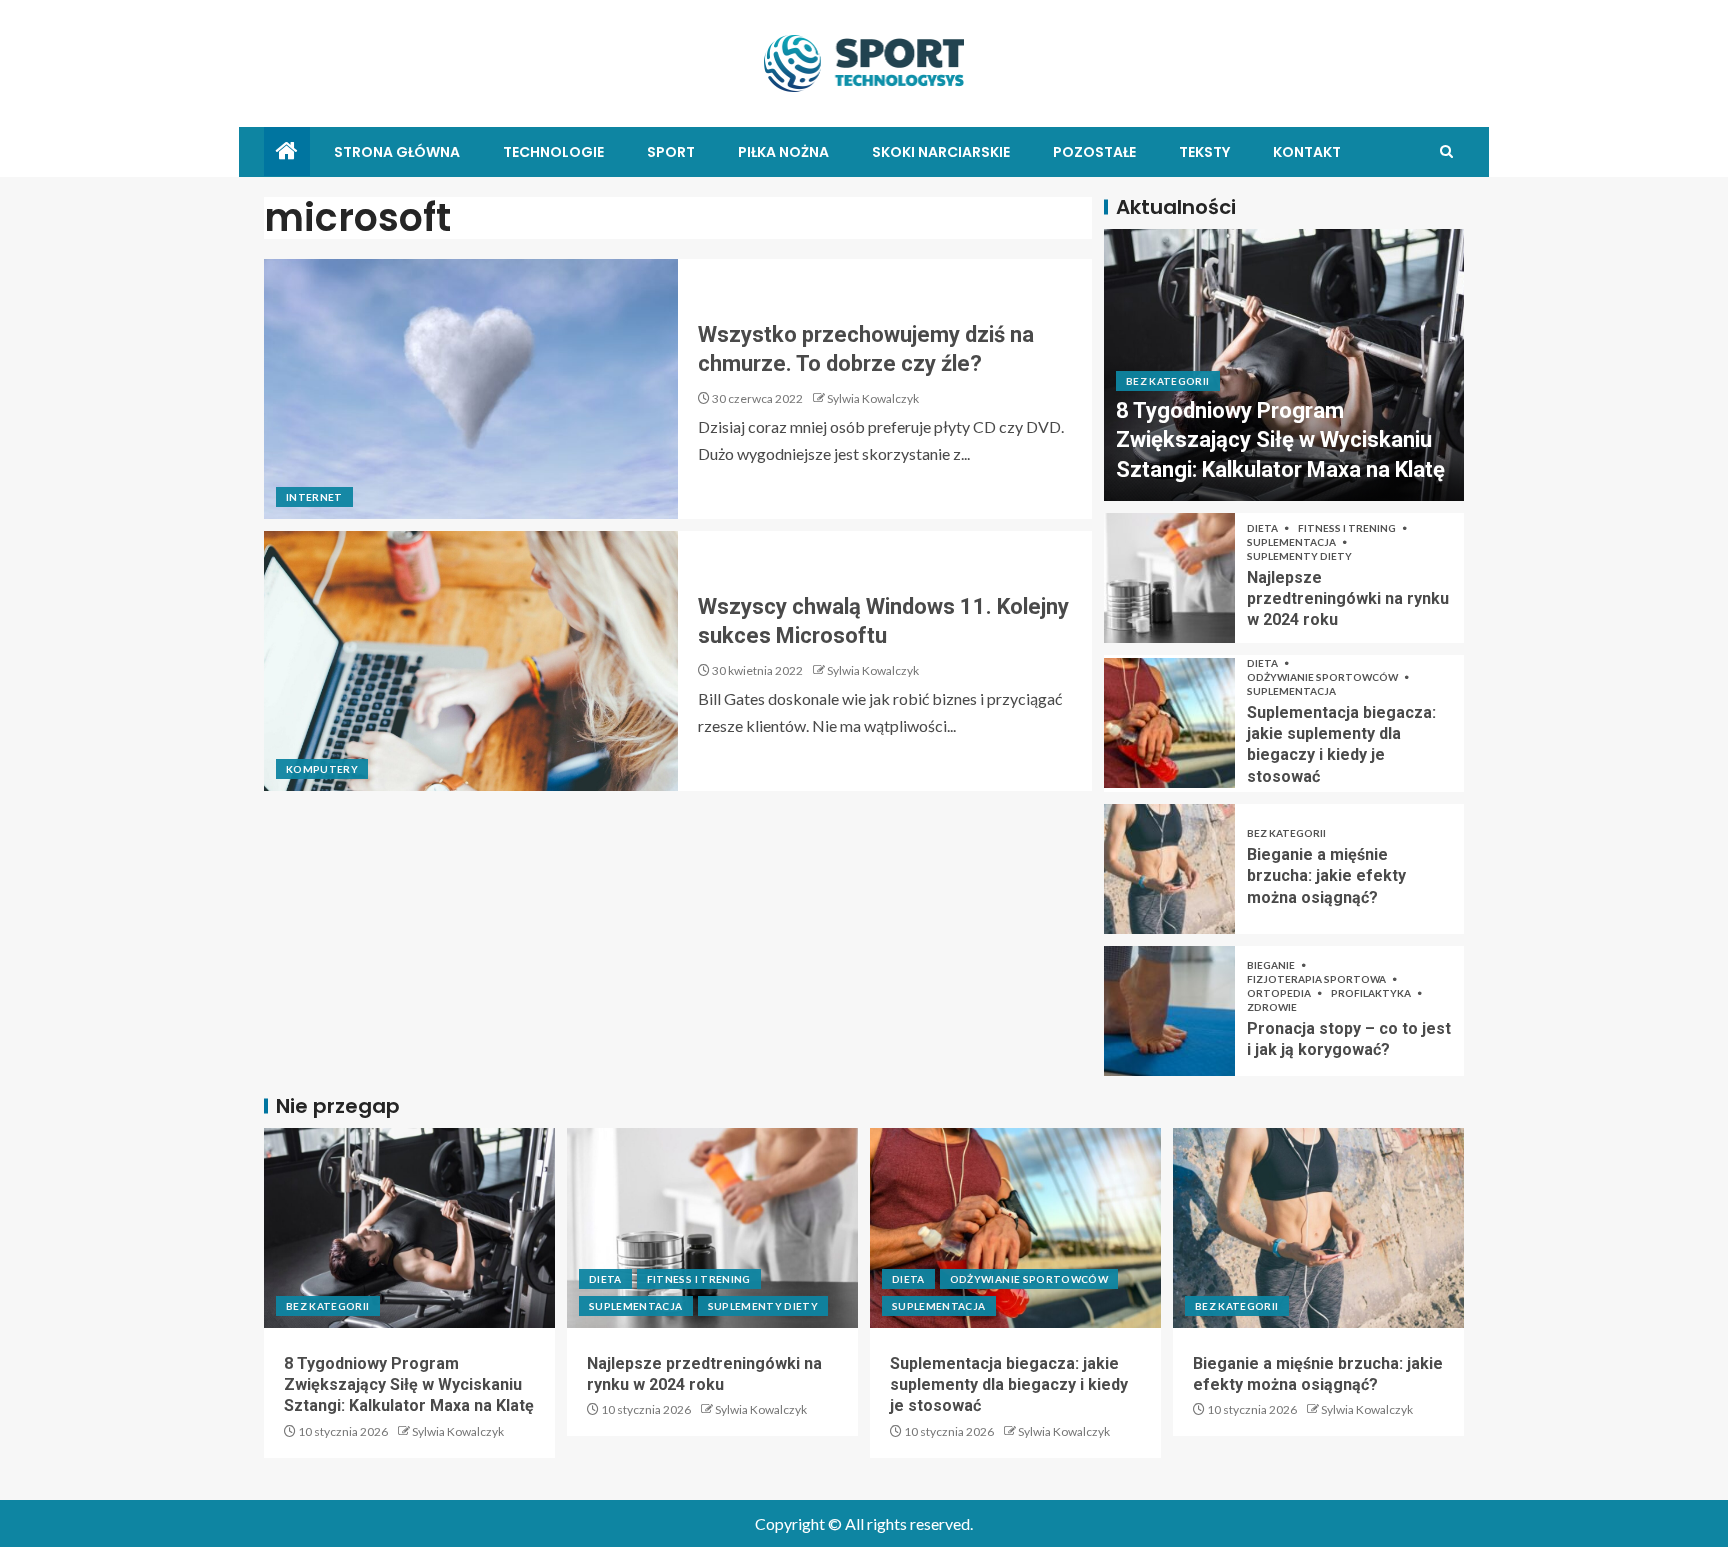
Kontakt (1307, 152)
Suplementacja (1292, 542)
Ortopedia (1280, 993)
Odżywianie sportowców (1323, 677)
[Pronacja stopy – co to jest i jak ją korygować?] (1169, 1011)
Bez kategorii (1168, 381)
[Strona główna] (287, 151)
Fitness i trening (1348, 528)
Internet (314, 497)
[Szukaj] (1446, 151)
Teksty (1204, 152)
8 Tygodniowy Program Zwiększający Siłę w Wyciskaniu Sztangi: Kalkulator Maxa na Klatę (1280, 440)
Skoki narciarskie (941, 152)
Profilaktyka (1372, 993)
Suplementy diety (1299, 556)
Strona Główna (397, 152)
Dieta (1263, 528)
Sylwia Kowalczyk (873, 398)
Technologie (553, 152)
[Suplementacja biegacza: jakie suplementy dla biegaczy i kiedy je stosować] (1169, 723)
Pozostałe (1094, 152)
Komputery (322, 769)
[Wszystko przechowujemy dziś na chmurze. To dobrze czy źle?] (471, 389)
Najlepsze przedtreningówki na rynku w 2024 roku (1348, 599)
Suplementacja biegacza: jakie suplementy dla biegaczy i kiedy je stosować (1009, 1385)
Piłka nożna (783, 152)
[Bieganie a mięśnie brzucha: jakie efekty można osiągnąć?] (1169, 869)
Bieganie (1272, 965)
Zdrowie (1272, 1007)
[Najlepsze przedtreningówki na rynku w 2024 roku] (1169, 578)
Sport (671, 152)
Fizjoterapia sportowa (1317, 979)
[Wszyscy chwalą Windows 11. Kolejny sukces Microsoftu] (471, 661)
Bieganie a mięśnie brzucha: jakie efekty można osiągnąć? (1326, 876)
